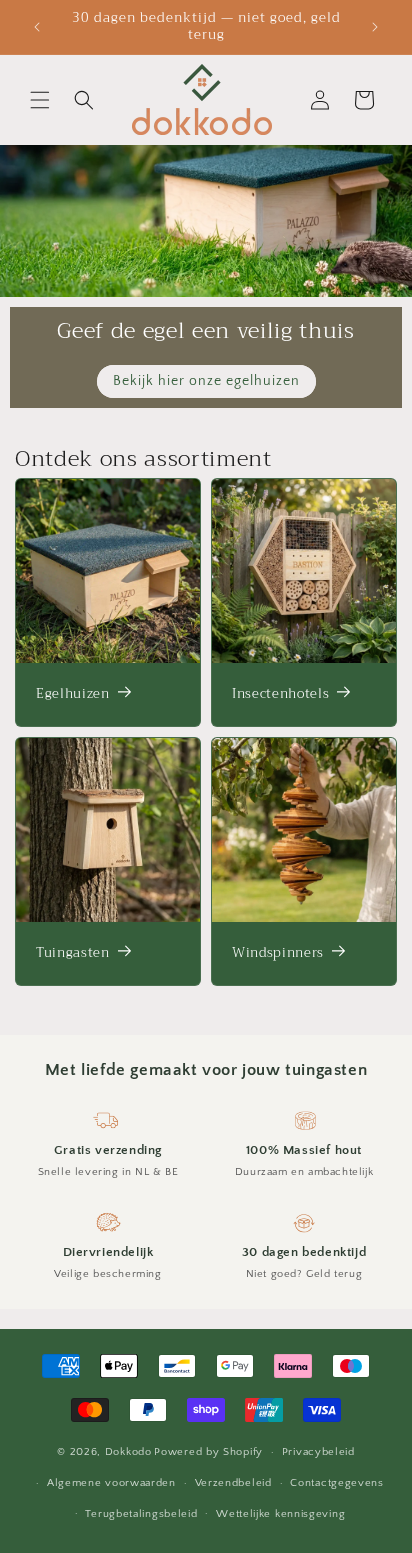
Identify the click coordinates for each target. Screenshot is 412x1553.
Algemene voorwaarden (111, 1483)
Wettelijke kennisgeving (280, 1514)
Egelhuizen (73, 694)
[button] (40, 100)
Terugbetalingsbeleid (141, 1514)
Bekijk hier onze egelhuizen (206, 381)
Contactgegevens (337, 1483)
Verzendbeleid (233, 1483)
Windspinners (278, 953)
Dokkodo (128, 1452)
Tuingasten (73, 953)
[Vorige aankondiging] (37, 27)
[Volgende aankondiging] (375, 27)
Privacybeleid (318, 1452)
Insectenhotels (280, 694)
